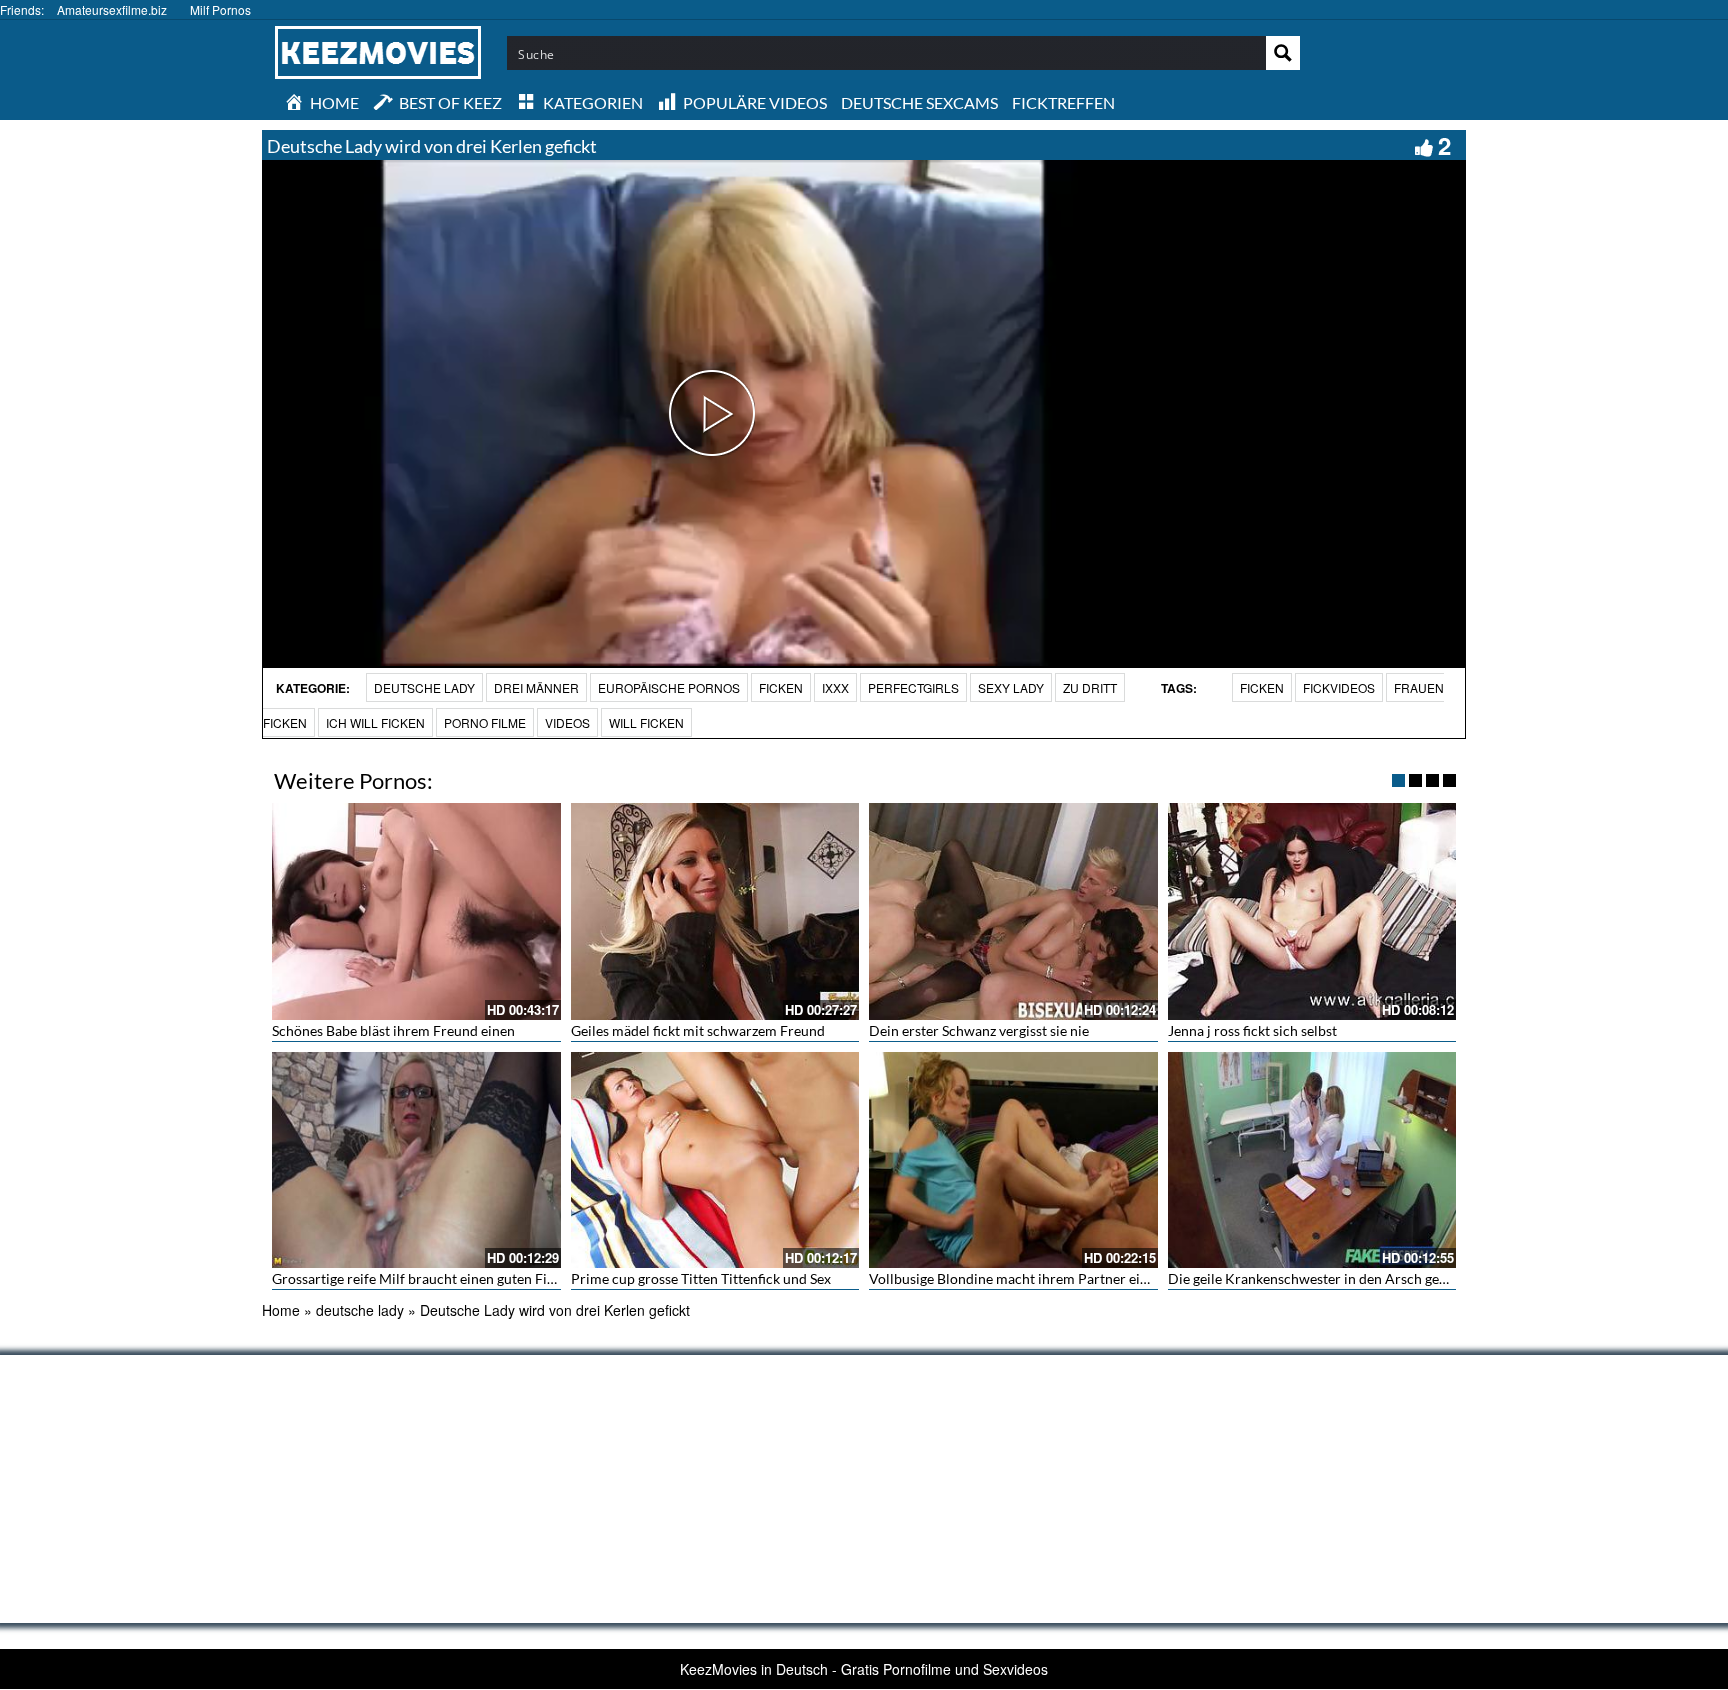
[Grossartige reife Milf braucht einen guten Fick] (416, 1160)
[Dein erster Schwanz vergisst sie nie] (1013, 911)
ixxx (835, 687)
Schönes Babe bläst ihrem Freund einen (393, 1030)
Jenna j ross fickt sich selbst (1252, 1030)
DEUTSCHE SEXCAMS (919, 102)
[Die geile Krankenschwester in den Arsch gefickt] (1312, 1160)
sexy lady (1011, 687)
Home (281, 1310)
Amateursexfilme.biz (112, 9)
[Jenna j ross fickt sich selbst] (1312, 911)
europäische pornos (669, 687)
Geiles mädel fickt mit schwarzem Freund (698, 1030)
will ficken (646, 722)
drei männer (536, 687)
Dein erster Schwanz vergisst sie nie (979, 1030)
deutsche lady (424, 687)
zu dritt (1090, 687)
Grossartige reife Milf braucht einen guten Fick (416, 1278)
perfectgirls (913, 687)
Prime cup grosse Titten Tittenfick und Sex (701, 1278)
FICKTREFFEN (1063, 102)
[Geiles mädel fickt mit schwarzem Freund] (715, 911)
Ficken (781, 687)
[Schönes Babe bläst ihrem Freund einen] (416, 911)
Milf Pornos (220, 9)
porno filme (485, 722)
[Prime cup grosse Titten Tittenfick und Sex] (715, 1160)
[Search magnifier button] (1283, 53)
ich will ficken (375, 722)
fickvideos (1339, 687)
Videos (567, 722)
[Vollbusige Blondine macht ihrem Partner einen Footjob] (1013, 1160)
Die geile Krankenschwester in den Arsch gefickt (1317, 1278)
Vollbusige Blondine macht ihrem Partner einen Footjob (1042, 1278)
